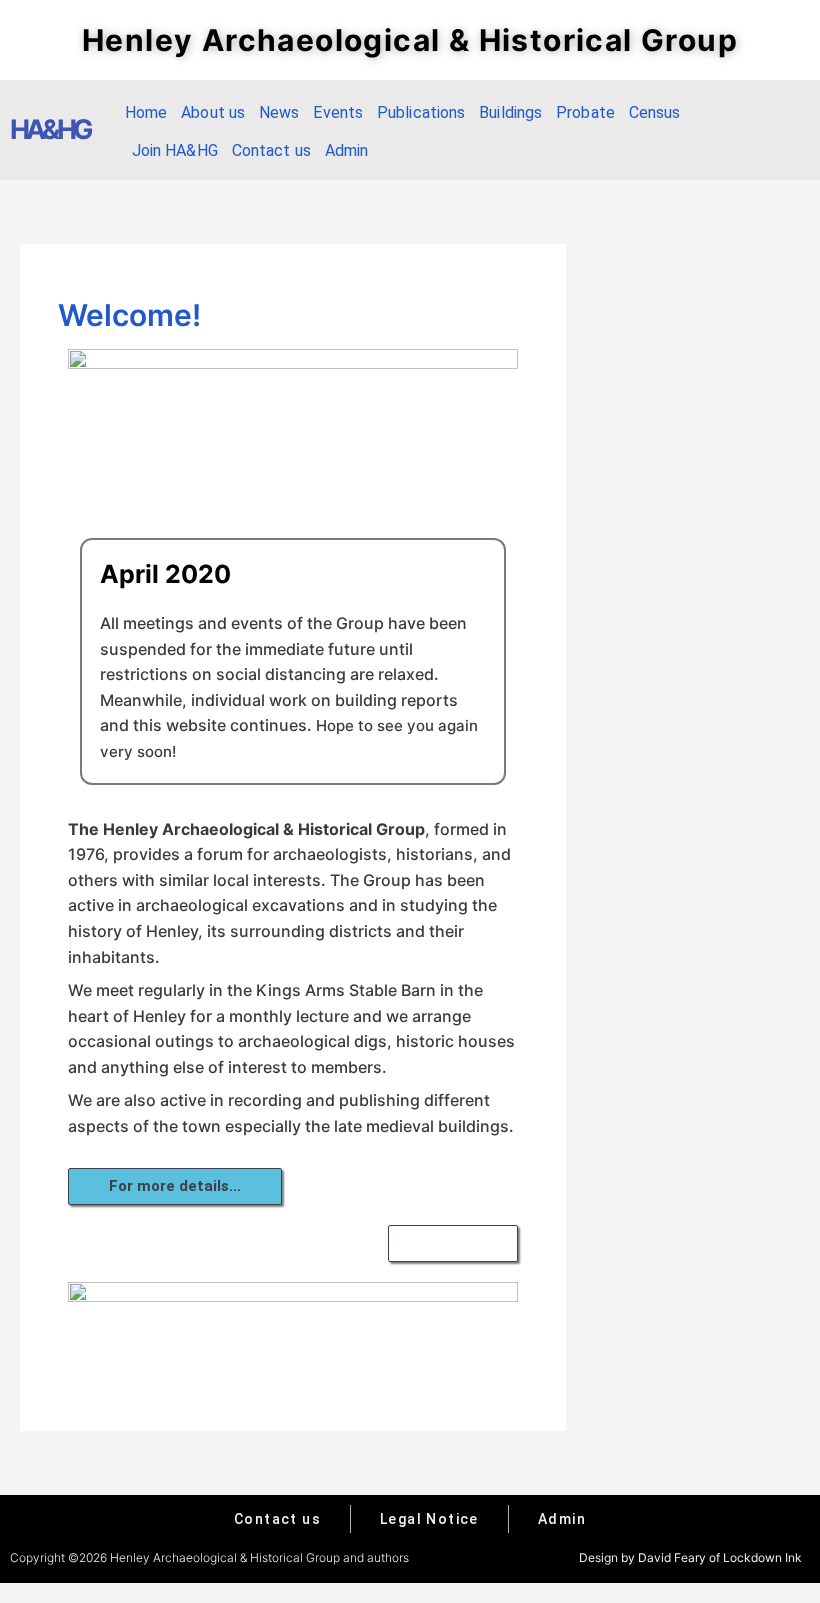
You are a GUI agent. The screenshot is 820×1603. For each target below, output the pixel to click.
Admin (347, 150)
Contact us (271, 150)
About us (213, 112)
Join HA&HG (175, 150)
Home (146, 112)
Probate (585, 112)
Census (655, 112)
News (279, 112)
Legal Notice (429, 1519)
